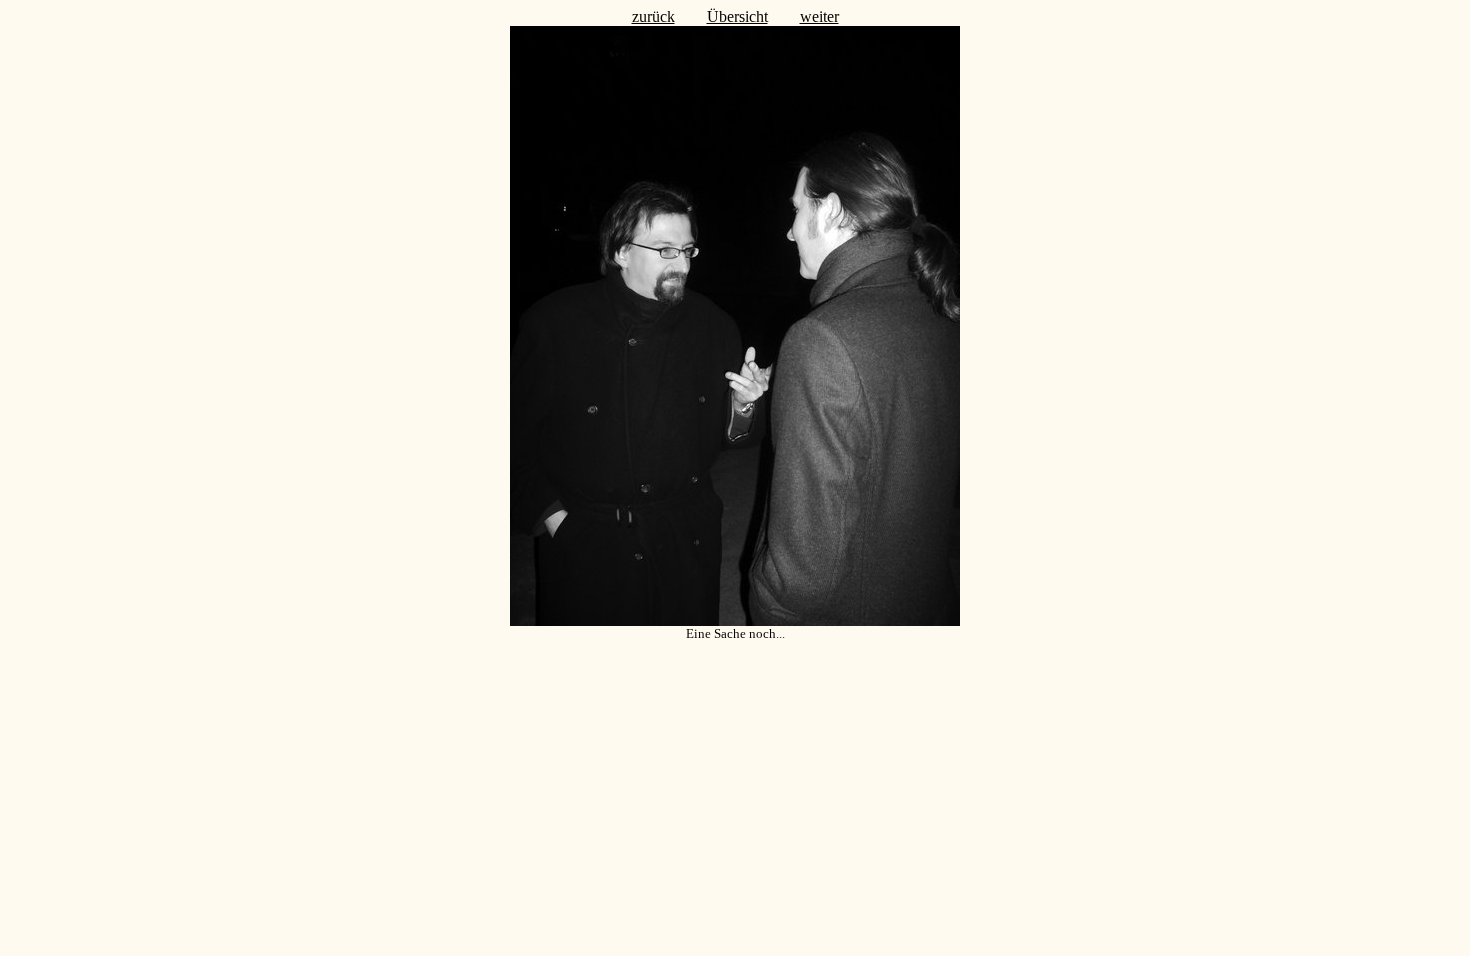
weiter (819, 16)
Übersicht (737, 16)
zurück (653, 16)
